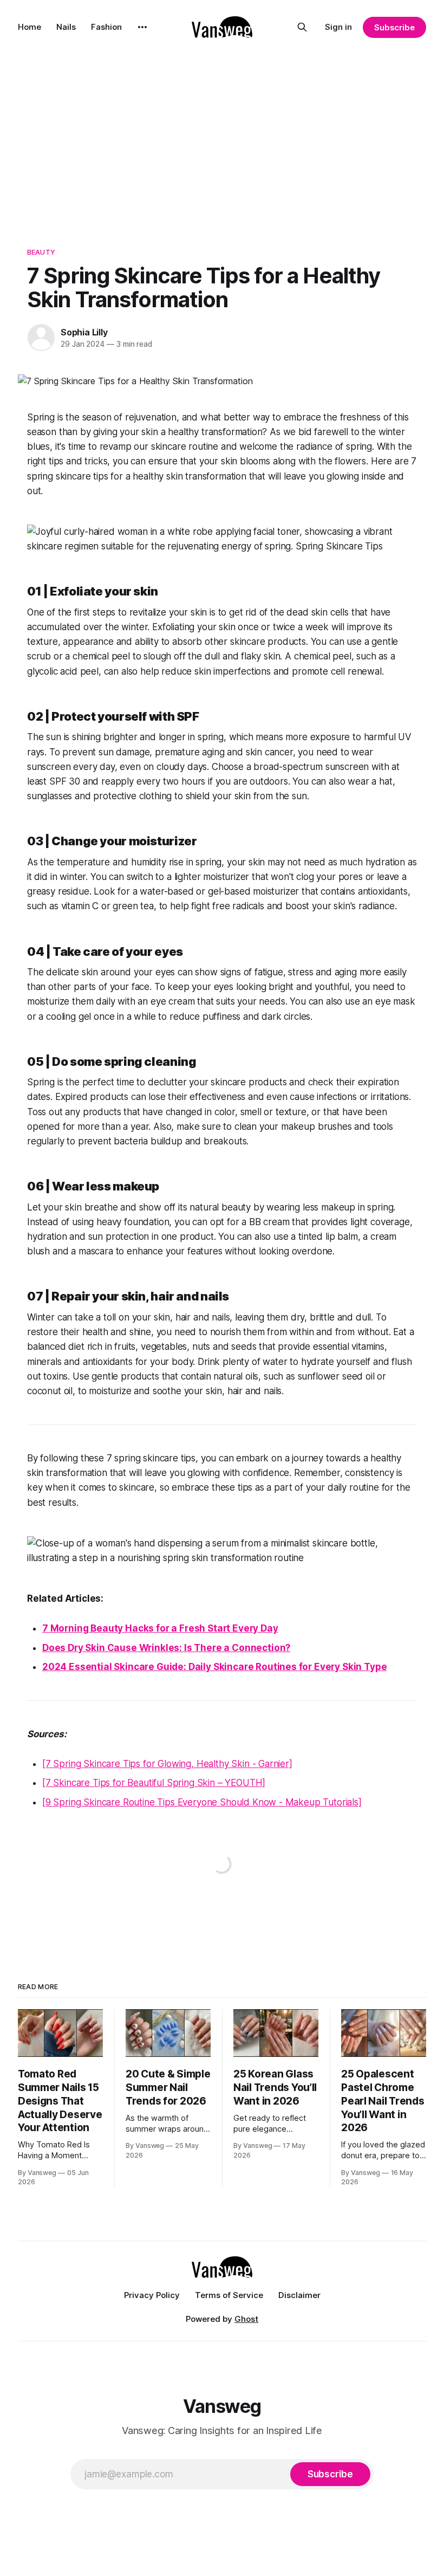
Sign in (338, 27)
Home (30, 27)
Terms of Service (229, 2295)
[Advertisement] (222, 135)
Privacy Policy (152, 2295)
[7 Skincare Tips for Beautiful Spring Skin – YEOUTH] (154, 1783)
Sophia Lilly (84, 332)
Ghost (246, 2319)
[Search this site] (302, 27)
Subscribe (394, 27)
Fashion (106, 27)
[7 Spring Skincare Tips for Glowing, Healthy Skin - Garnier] (167, 1764)
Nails (66, 27)
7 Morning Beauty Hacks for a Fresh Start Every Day (160, 1628)
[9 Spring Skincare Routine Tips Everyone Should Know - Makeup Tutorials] (202, 1802)
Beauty (41, 252)
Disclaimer (299, 2295)
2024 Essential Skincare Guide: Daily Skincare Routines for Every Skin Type (214, 1667)
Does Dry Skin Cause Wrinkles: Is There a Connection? (166, 1648)
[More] (142, 27)
